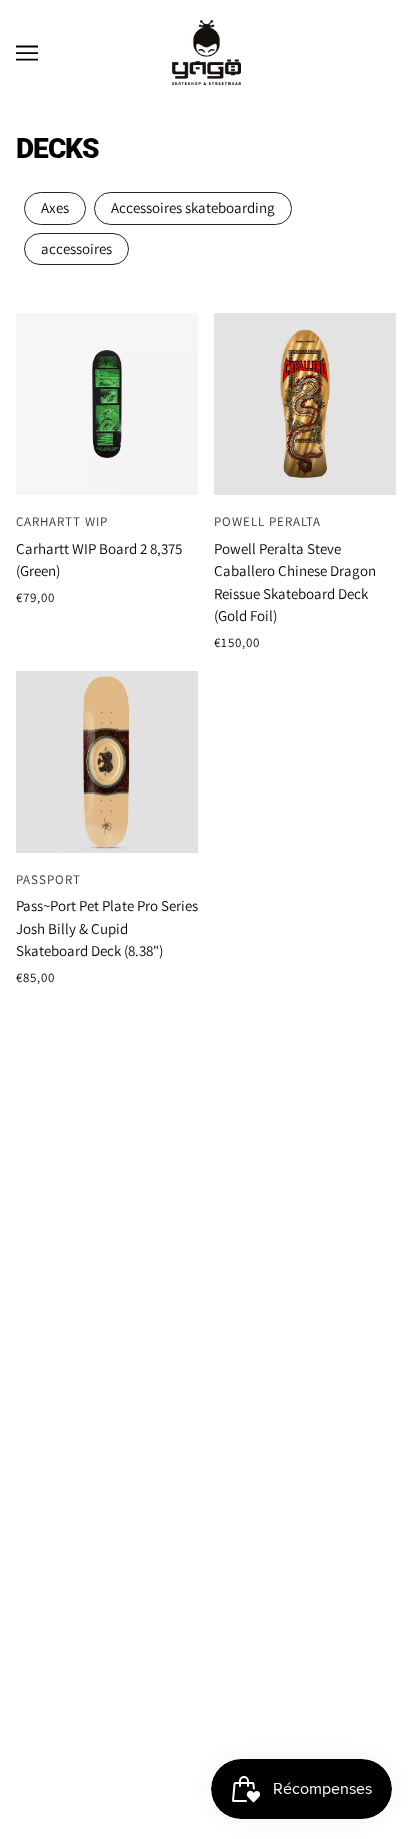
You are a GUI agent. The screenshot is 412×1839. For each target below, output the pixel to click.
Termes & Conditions (206, 1107)
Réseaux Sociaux (206, 1435)
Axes (55, 207)
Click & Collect (206, 1176)
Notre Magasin (206, 1332)
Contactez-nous (206, 1210)
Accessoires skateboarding (193, 207)
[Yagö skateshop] (206, 50)
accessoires (76, 248)
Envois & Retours (206, 1141)
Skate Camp (206, 1401)
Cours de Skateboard (206, 1366)
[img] (184, 1487)
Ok (321, 1695)
